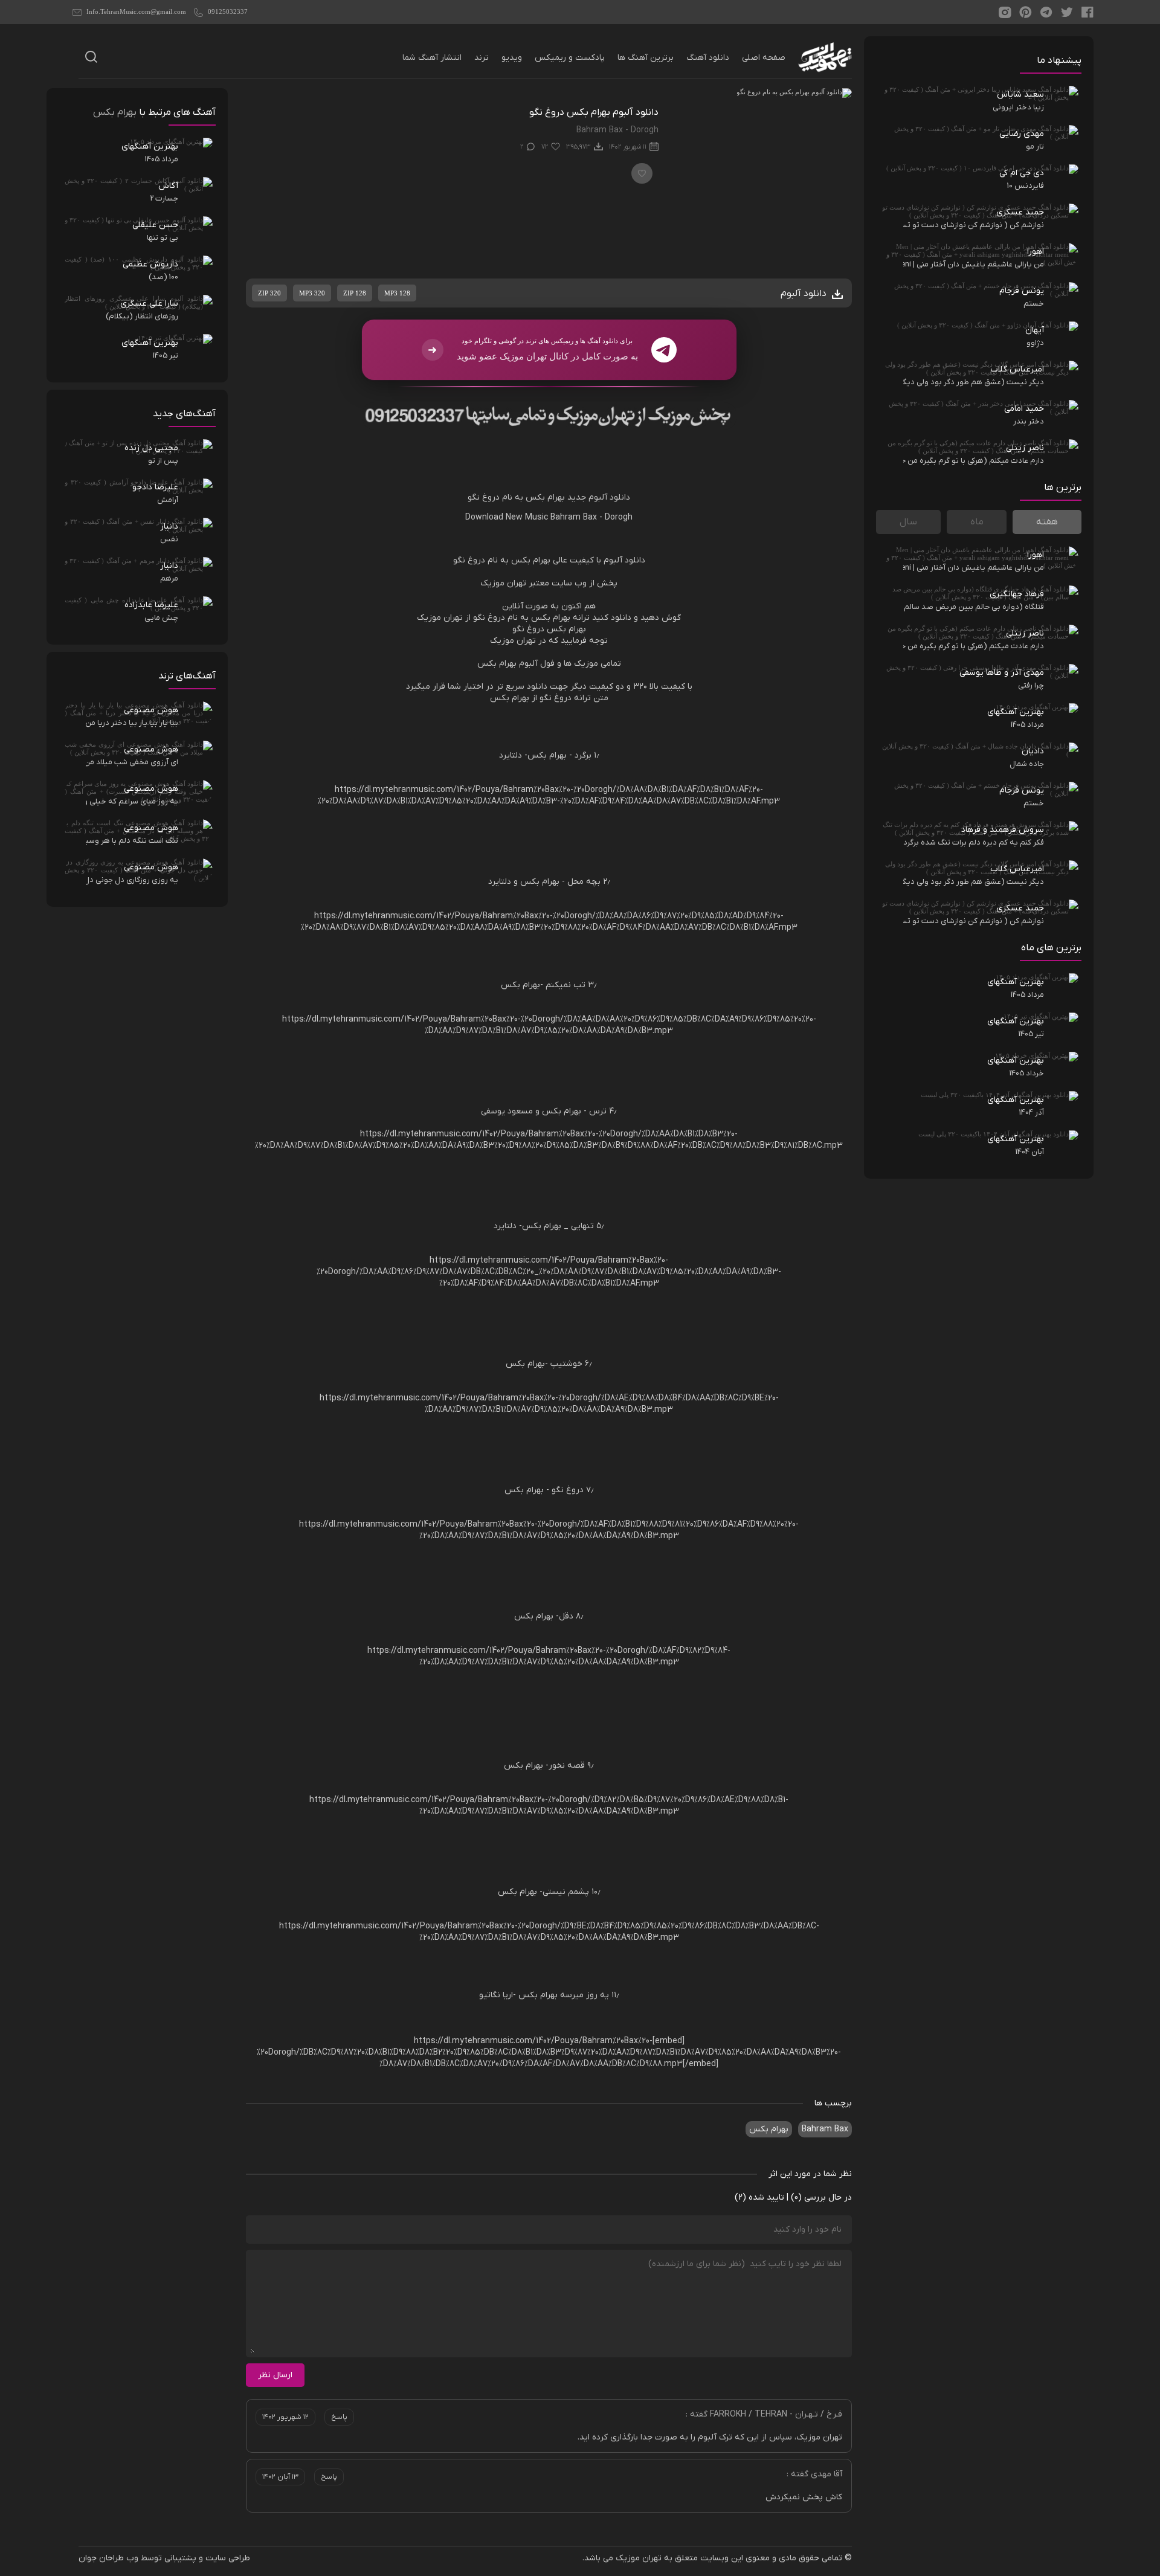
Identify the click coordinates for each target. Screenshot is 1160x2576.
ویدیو (512, 58)
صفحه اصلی (764, 58)
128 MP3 (397, 293)
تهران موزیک (639, 2558)
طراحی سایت (228, 2558)
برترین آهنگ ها (646, 58)
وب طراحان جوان (108, 2558)
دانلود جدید (599, 497)
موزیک (492, 583)
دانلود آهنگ (708, 58)
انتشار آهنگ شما (432, 58)
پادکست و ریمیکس (570, 58)
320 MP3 (312, 293)
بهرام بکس (769, 2129)
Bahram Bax (825, 2129)
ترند (482, 58)
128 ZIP (355, 293)
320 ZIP (269, 293)
